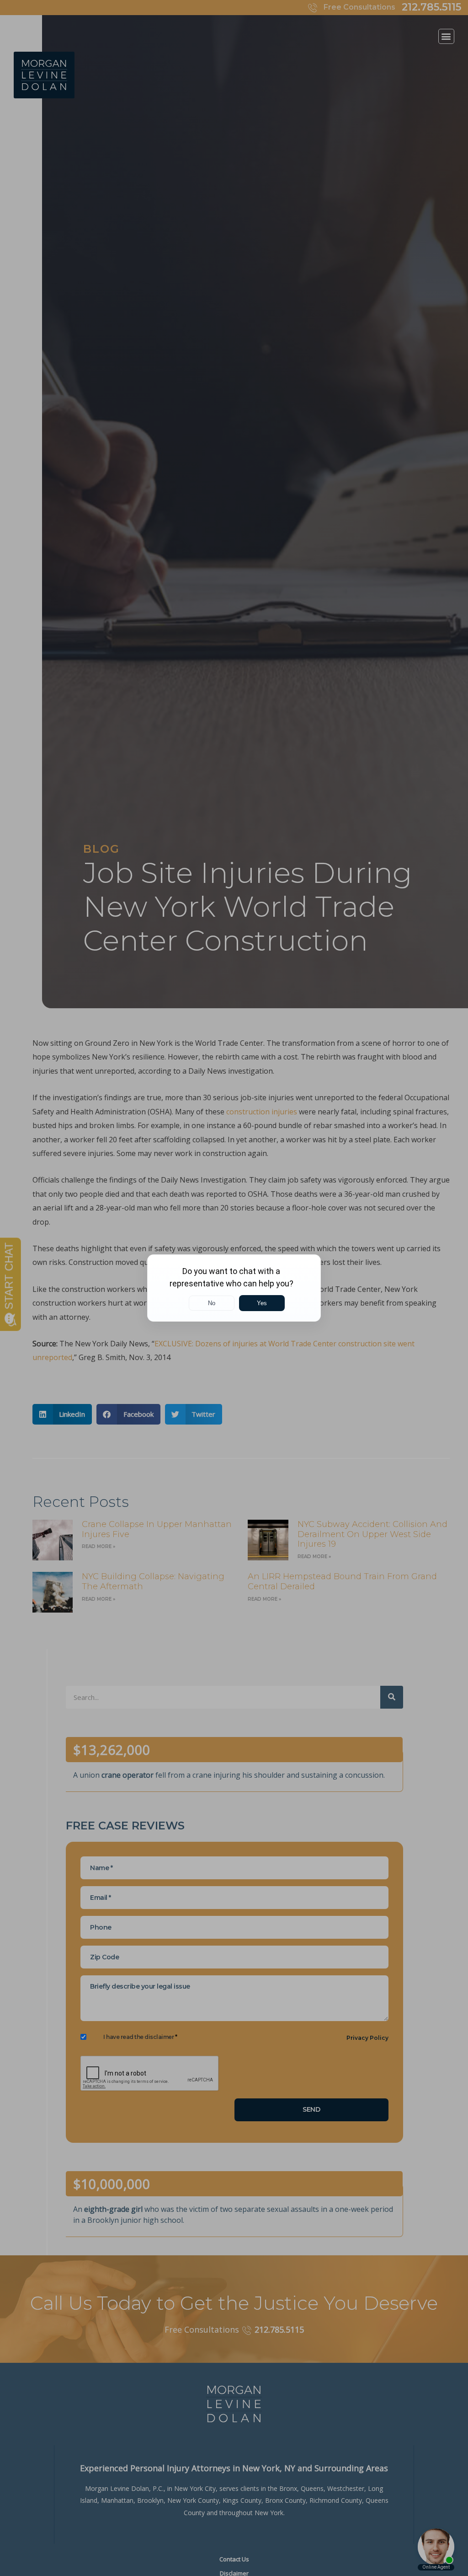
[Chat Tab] (234, 1288)
